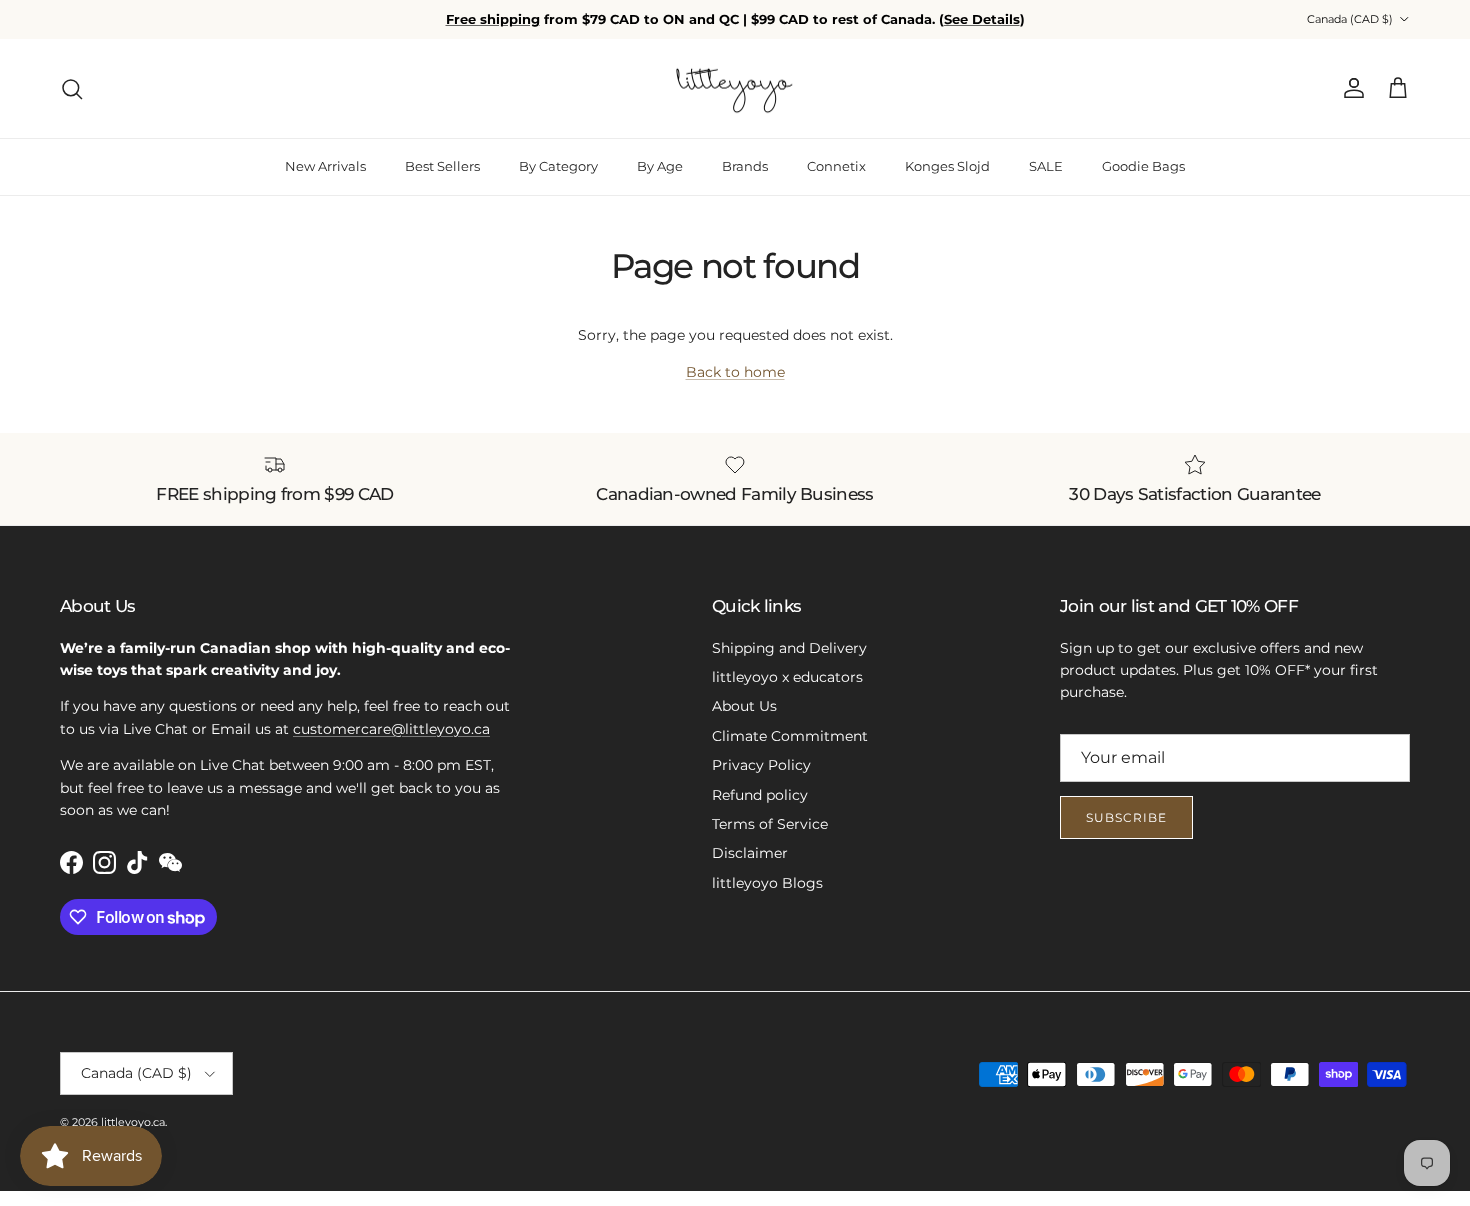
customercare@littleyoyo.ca (391, 729)
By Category (558, 166)
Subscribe (1126, 817)
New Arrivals (325, 166)
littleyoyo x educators (787, 677)
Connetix (836, 166)
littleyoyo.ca (133, 1122)
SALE (1046, 166)
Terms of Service (770, 824)
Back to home (735, 372)
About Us (744, 706)
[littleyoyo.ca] (735, 89)
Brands (745, 166)
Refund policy (760, 795)
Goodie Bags (1143, 166)
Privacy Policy (761, 765)
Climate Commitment (790, 736)
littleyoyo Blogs (767, 883)
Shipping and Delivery (789, 648)
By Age (660, 166)
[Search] (72, 89)
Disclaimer (750, 853)
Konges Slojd (947, 166)
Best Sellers (442, 166)
